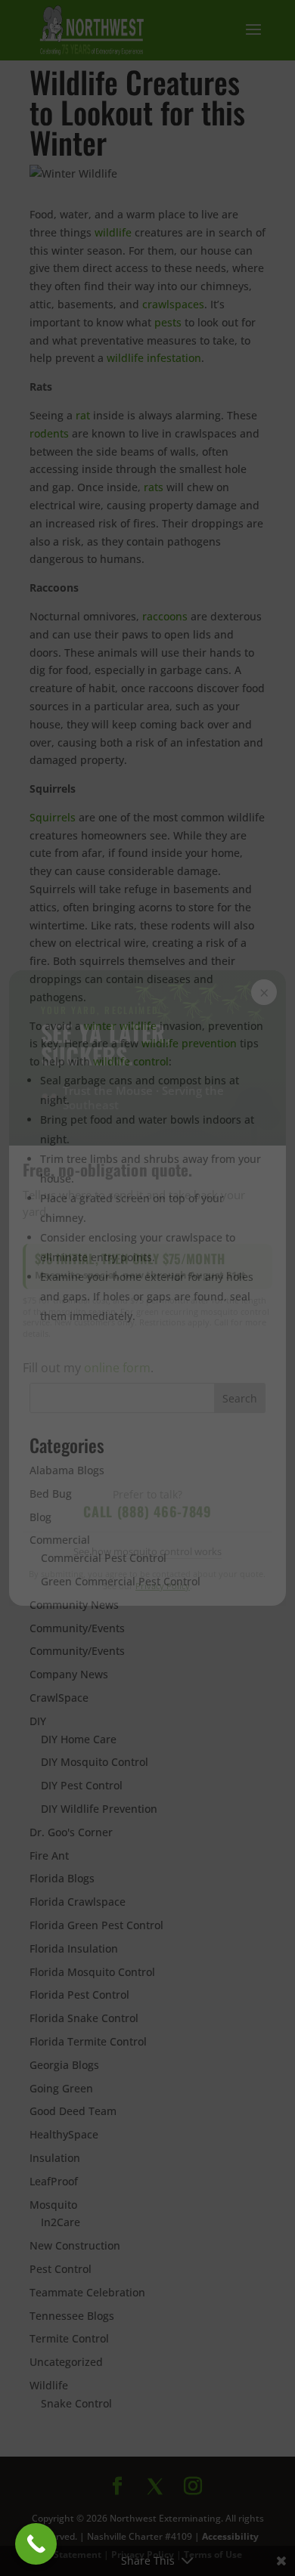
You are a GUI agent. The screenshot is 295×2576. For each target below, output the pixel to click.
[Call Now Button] (36, 2544)
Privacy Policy (163, 1586)
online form (117, 1368)
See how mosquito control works (147, 1551)
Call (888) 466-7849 (147, 1511)
